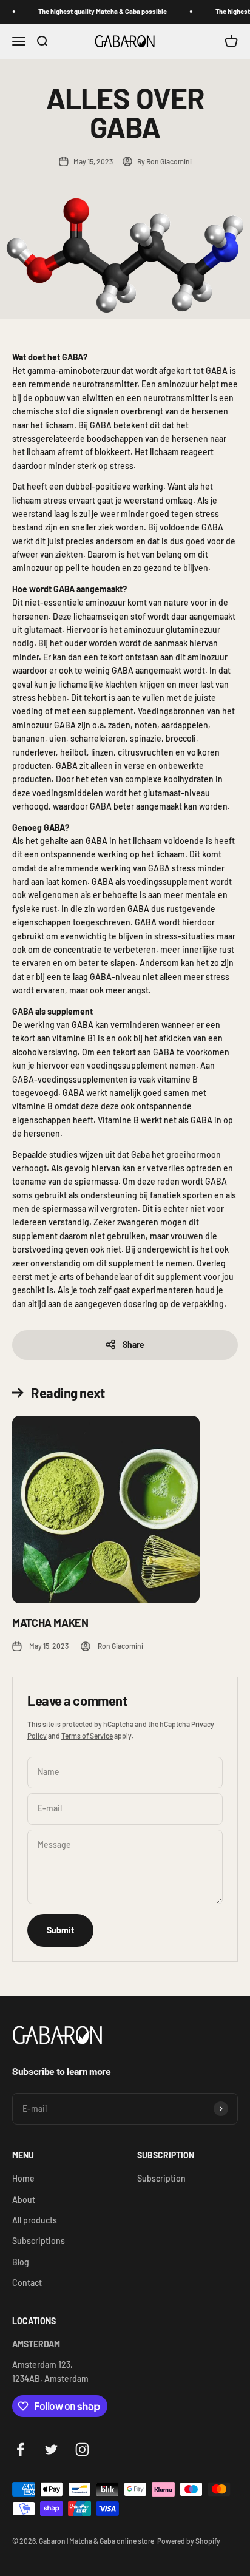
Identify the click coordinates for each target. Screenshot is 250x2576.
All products (35, 2220)
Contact (27, 2283)
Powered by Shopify (189, 2541)
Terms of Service (87, 1736)
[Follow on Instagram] (82, 2449)
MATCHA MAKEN (50, 1623)
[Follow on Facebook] (20, 2449)
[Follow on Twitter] (51, 2449)
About (24, 2199)
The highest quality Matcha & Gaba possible (94, 11)
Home (23, 2178)
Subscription (161, 2178)
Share (133, 1344)
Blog (21, 2262)
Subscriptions (39, 2241)
